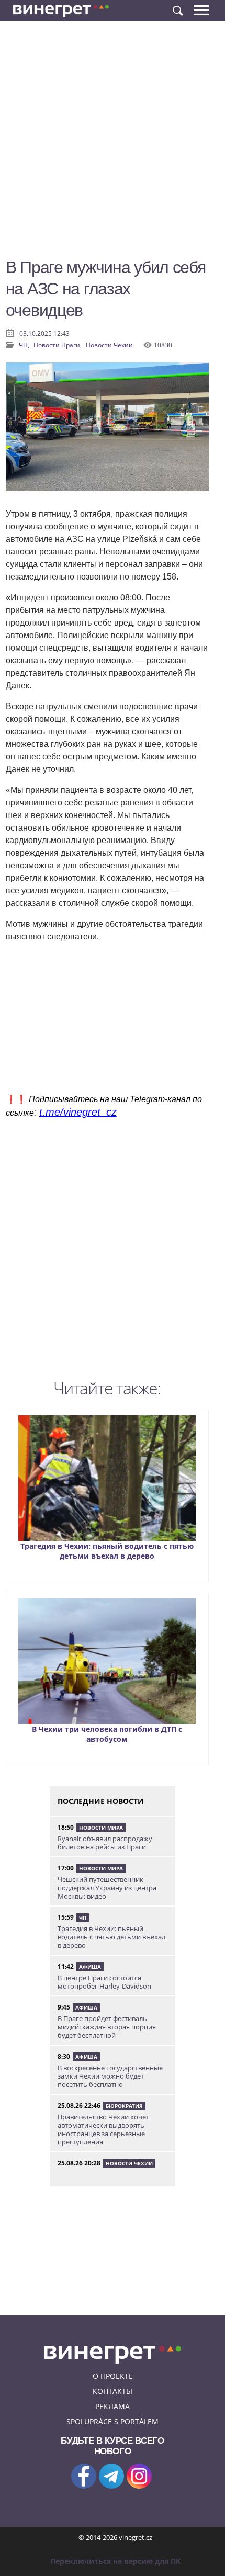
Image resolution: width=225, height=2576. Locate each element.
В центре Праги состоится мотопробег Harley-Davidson (104, 1982)
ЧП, (25, 345)
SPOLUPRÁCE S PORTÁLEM (113, 2421)
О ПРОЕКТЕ (113, 2376)
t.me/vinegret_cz (78, 1112)
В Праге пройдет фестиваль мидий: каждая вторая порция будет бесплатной (107, 2027)
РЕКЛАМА (113, 2406)
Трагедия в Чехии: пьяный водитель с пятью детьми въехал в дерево (107, 1551)
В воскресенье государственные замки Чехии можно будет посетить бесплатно (110, 2076)
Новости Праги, (58, 345)
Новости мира (101, 1828)
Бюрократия (124, 2106)
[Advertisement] (113, 144)
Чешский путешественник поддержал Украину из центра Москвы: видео (107, 1888)
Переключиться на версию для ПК (115, 2561)
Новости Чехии (109, 345)
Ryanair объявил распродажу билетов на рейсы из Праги (105, 1843)
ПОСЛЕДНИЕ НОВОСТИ (101, 1801)
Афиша (90, 1967)
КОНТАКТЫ (113, 2391)
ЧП (83, 1917)
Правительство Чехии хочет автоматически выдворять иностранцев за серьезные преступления (103, 2129)
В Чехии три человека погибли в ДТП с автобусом (107, 1734)
